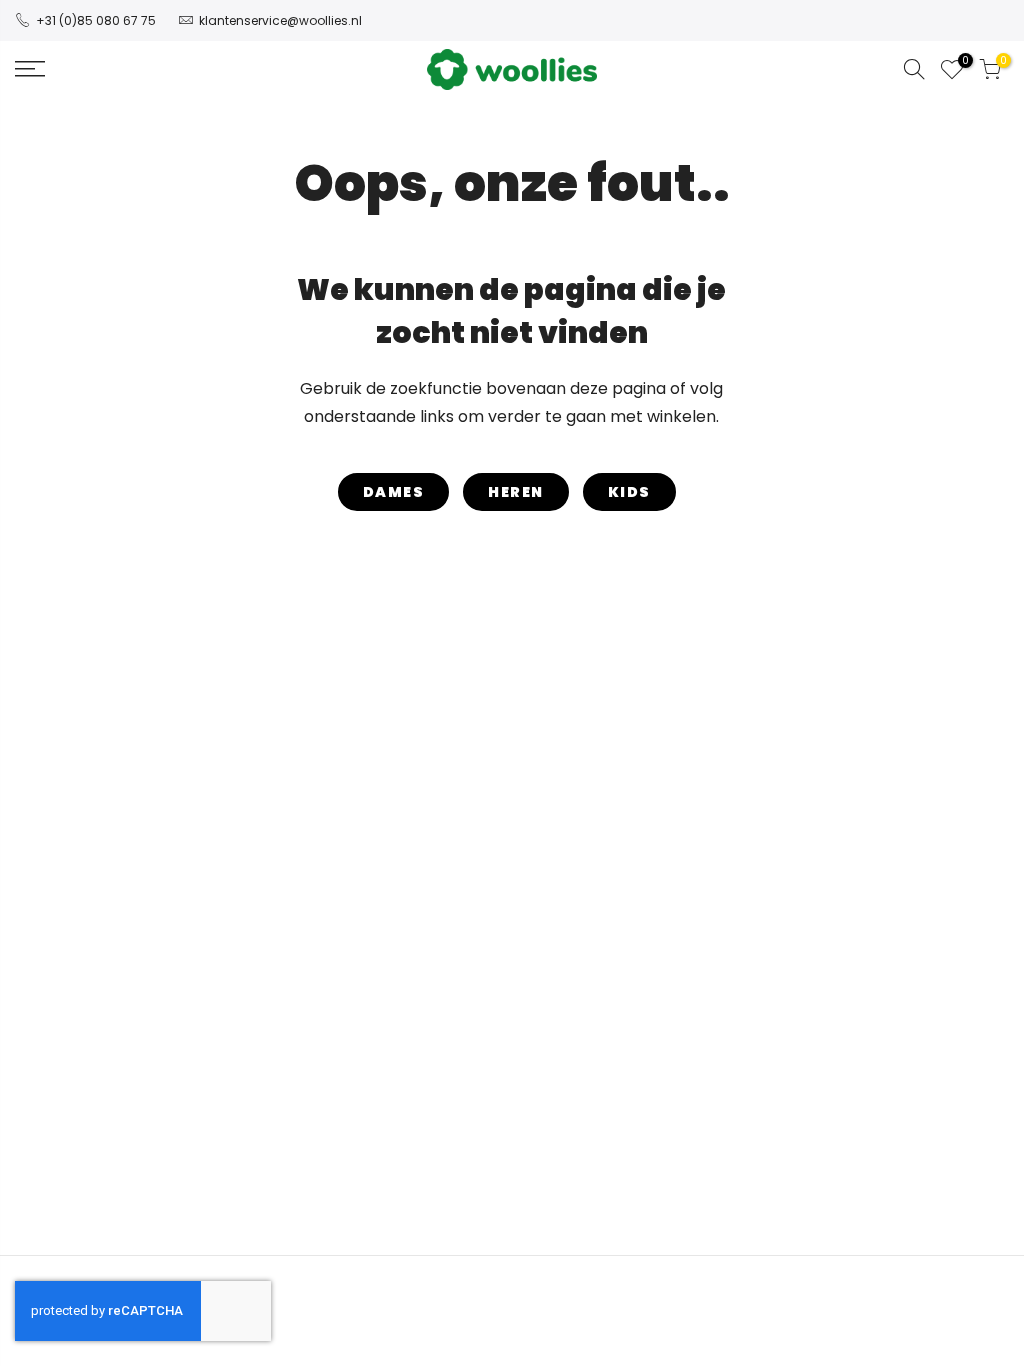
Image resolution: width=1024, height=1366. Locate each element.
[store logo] (512, 69)
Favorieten (962, 63)
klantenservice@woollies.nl (280, 20)
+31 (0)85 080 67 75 (96, 20)
